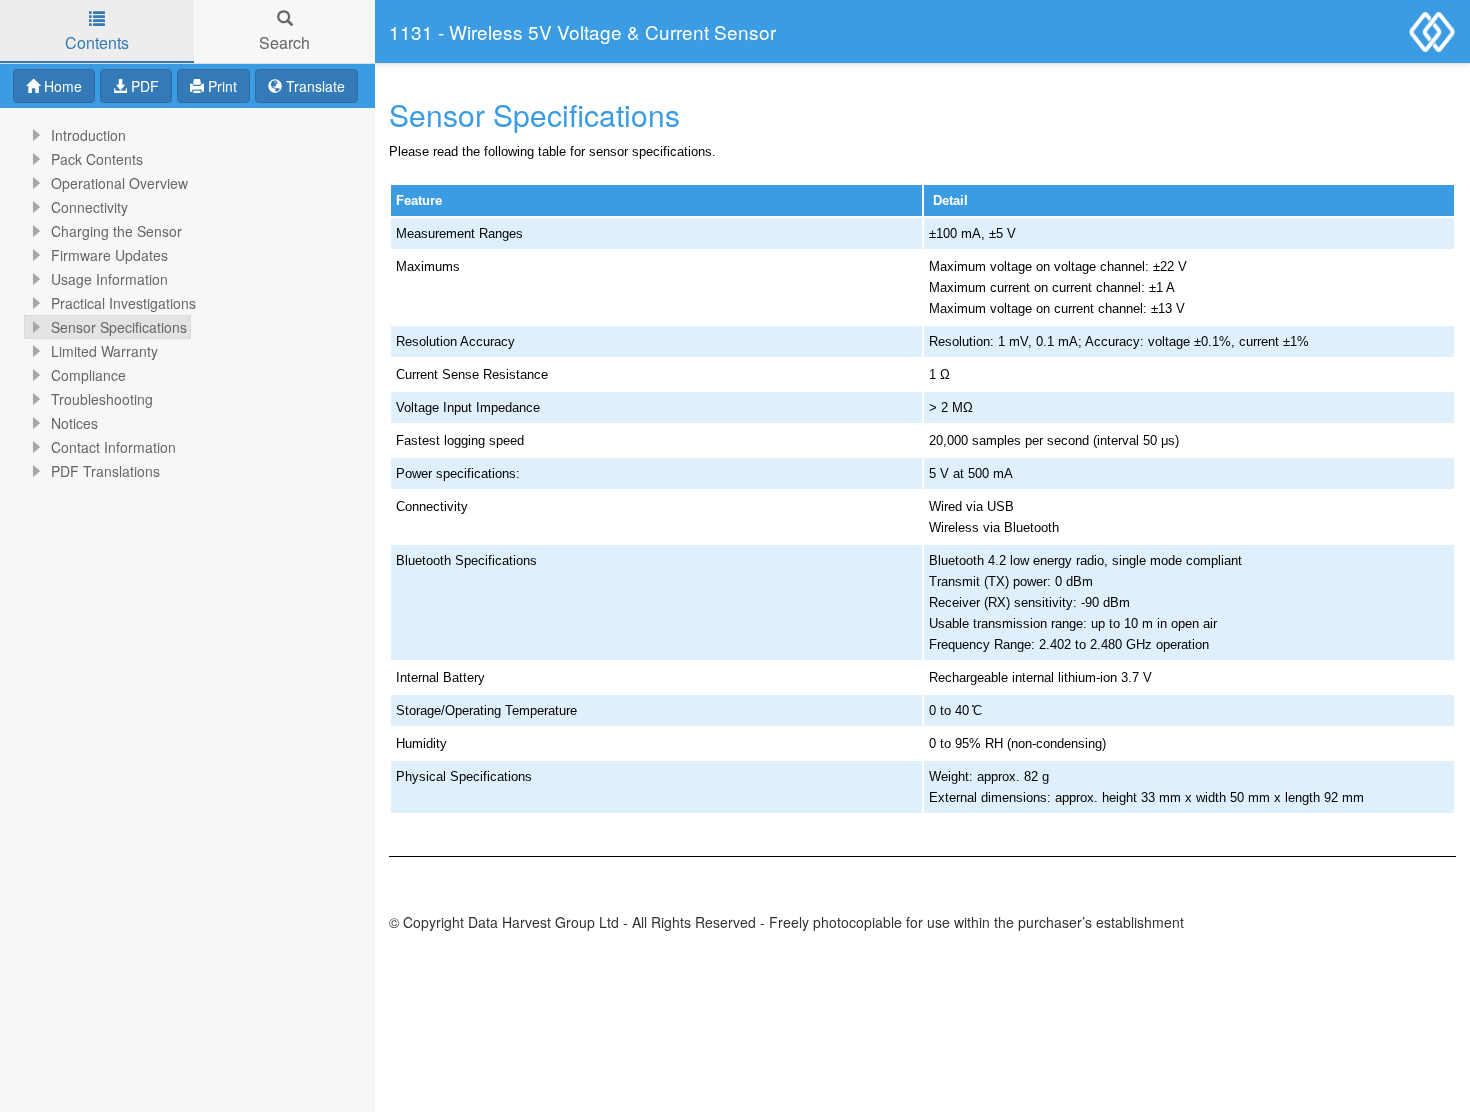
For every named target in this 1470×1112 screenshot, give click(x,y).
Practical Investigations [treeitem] (123, 303)
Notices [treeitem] (74, 423)
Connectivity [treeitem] (89, 207)
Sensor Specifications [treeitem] (119, 327)
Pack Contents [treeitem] (97, 159)
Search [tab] (284, 42)
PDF (143, 86)
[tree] (187, 303)
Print (220, 86)
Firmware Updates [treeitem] (109, 255)
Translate (313, 86)
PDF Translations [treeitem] (105, 471)
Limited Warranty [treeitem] (104, 351)
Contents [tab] (97, 42)
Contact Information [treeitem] (113, 447)
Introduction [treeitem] (88, 135)
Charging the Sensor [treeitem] (116, 231)
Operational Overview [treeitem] (119, 183)
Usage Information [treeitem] (109, 279)
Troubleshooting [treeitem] (102, 399)
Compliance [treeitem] (88, 375)
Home (61, 86)
